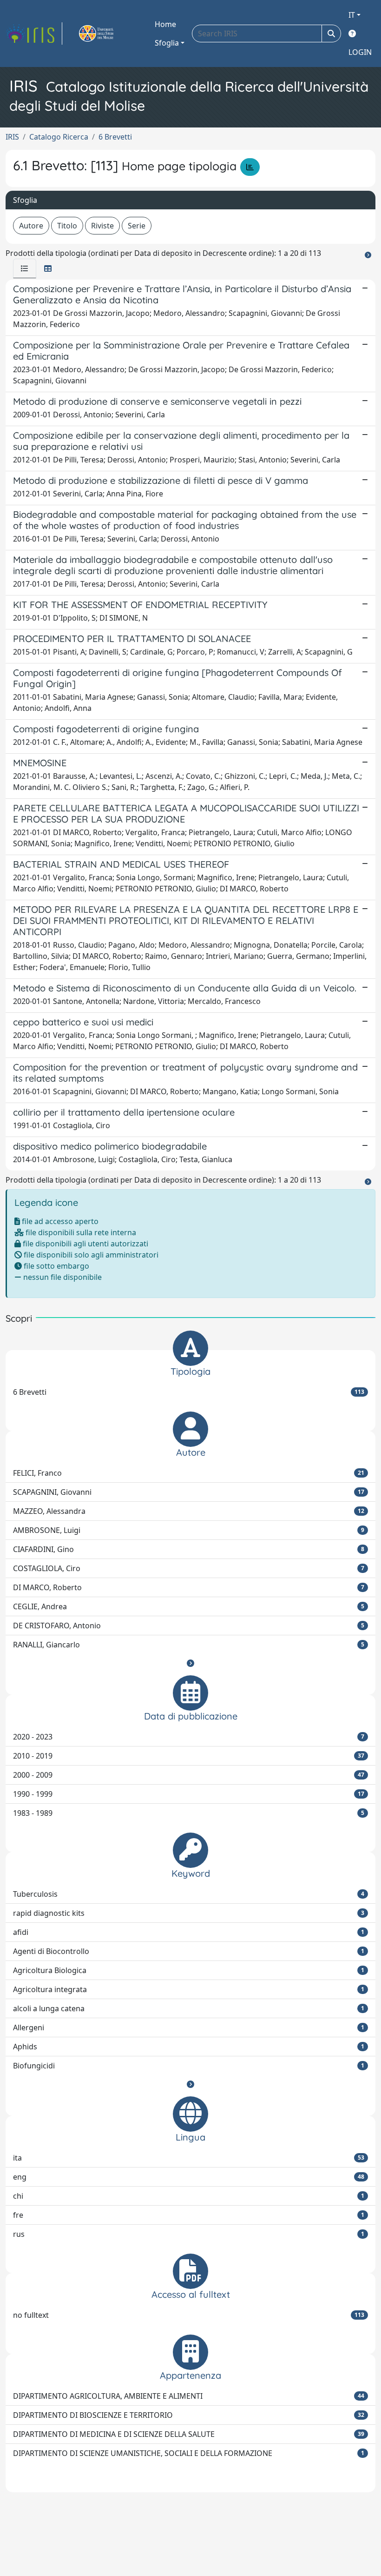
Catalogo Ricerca (59, 137)
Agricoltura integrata (189, 1989)
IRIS (12, 137)
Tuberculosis (189, 1894)
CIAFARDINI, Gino (189, 1549)
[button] (190, 1663)
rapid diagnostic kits (189, 1913)
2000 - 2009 (189, 1775)
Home (165, 24)
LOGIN (360, 52)
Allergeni (189, 2027)
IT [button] (352, 15)
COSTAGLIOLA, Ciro (189, 1568)
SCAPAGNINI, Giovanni (189, 1492)
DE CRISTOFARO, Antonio (189, 1626)
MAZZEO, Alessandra (189, 1511)
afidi (189, 1932)
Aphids (189, 2047)
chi (189, 2196)
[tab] (25, 268)
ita (189, 2158)
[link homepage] (34, 33)
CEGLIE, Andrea (189, 1606)
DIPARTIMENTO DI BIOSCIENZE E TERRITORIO (189, 2415)
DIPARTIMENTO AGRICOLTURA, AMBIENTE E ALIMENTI (189, 2396)
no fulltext (189, 2315)
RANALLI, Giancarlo (189, 1645)
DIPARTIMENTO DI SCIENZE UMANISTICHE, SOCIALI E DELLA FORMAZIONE (189, 2453)
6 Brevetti (115, 137)
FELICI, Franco (189, 1473)
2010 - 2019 (189, 1756)
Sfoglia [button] (167, 43)
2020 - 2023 (189, 1737)
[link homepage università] (107, 33)
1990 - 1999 (189, 1794)
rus (189, 2234)
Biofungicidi (189, 2066)
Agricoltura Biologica (189, 1970)
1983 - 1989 (189, 1813)
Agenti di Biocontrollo (189, 1951)
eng (189, 2177)
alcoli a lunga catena (189, 2008)
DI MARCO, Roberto (189, 1587)
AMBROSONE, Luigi (189, 1530)
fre (189, 2215)
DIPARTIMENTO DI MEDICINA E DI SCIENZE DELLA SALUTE (189, 2434)
